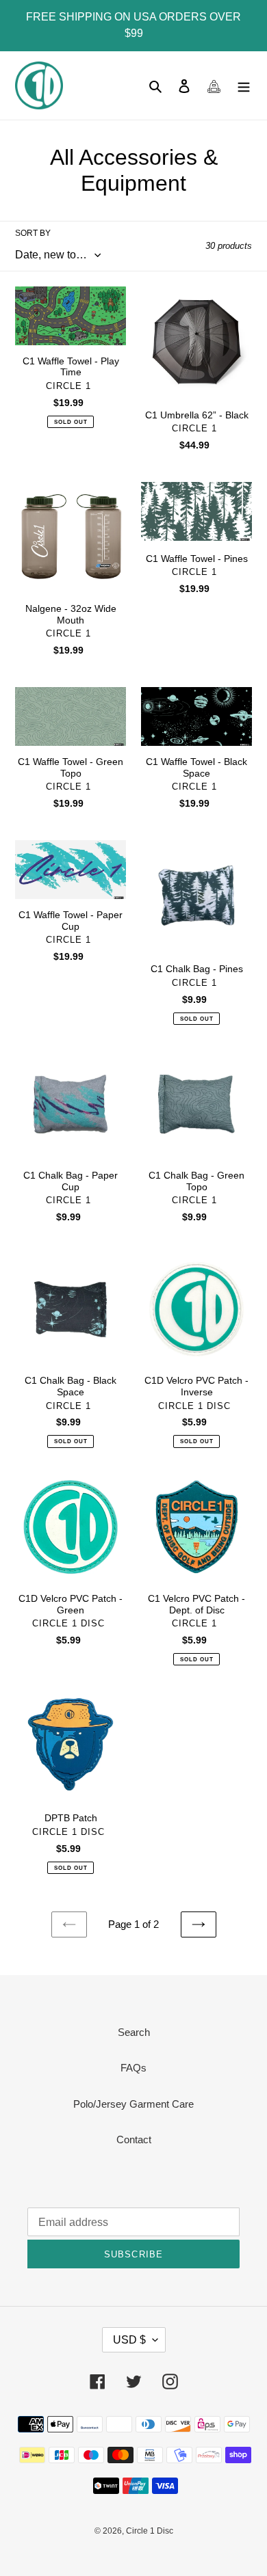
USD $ (129, 2340)
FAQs (133, 2068)
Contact (134, 2139)
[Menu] (244, 86)
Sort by (33, 233)
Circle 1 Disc (150, 2531)
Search (134, 2032)
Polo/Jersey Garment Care (133, 2104)
